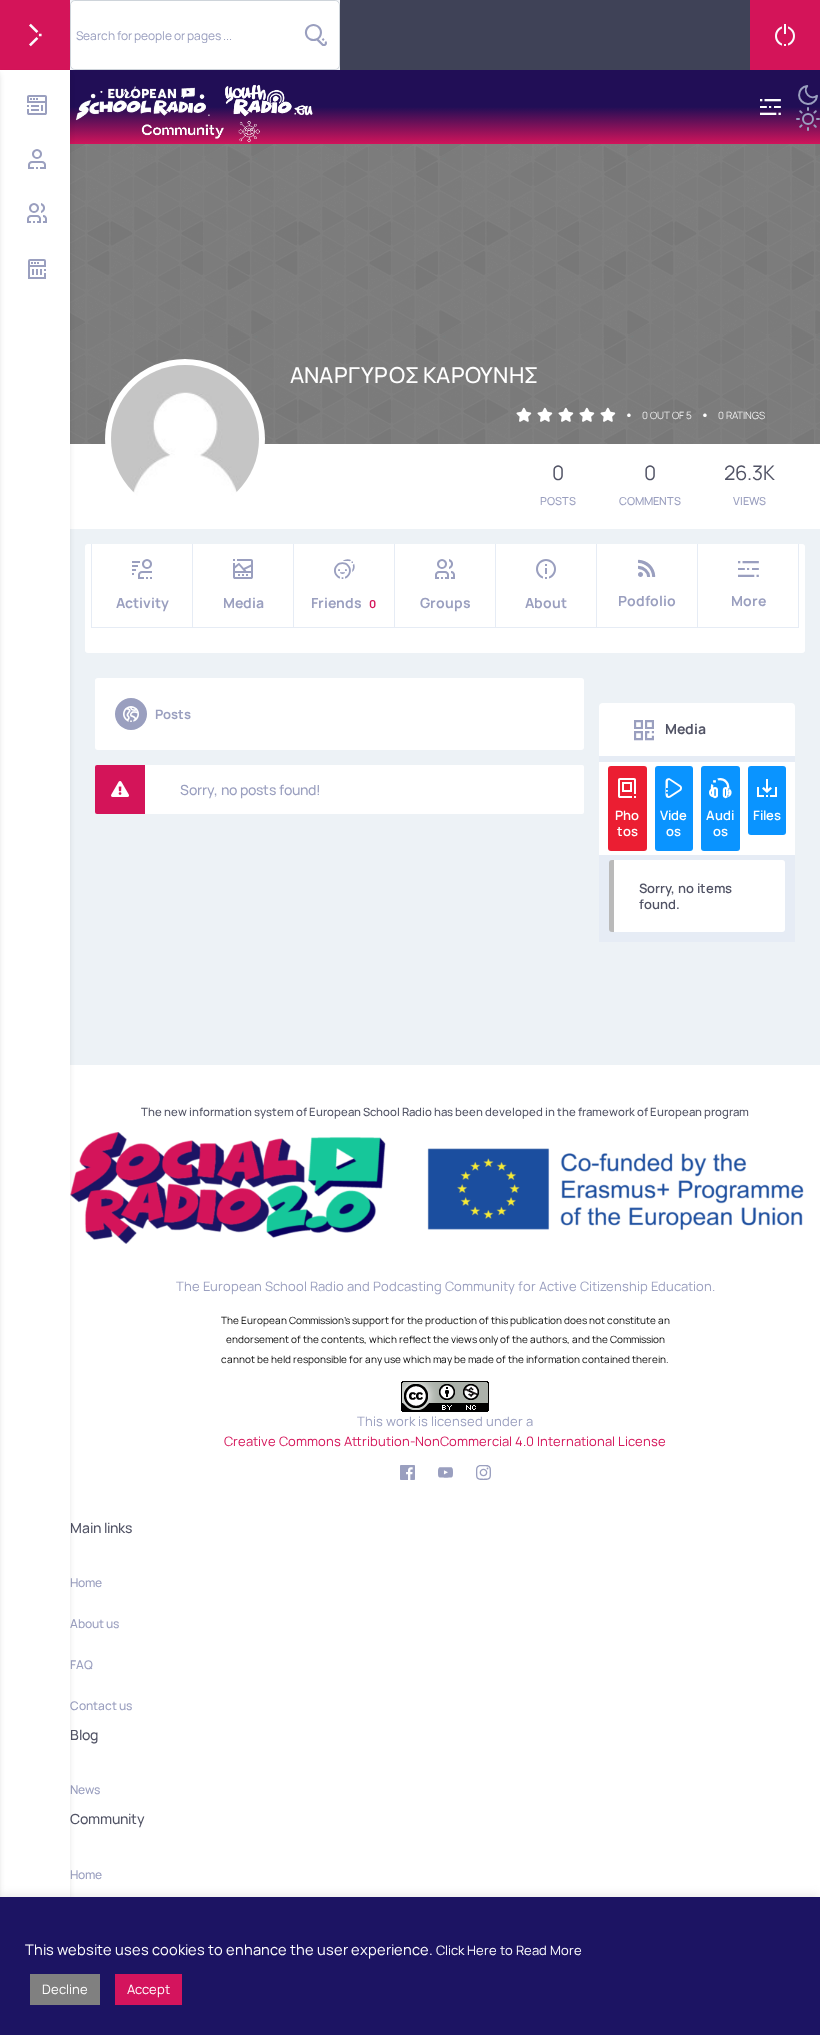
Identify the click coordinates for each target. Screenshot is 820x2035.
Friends (343, 602)
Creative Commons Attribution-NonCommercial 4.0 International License (445, 1441)
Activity (142, 602)
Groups (445, 602)
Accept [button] (148, 1989)
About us (94, 1623)
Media (243, 602)
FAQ (81, 1664)
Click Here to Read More (509, 1950)
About (546, 602)
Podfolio (647, 600)
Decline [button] (65, 1989)
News (85, 1789)
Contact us (101, 1705)
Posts (173, 714)
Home (86, 1582)
